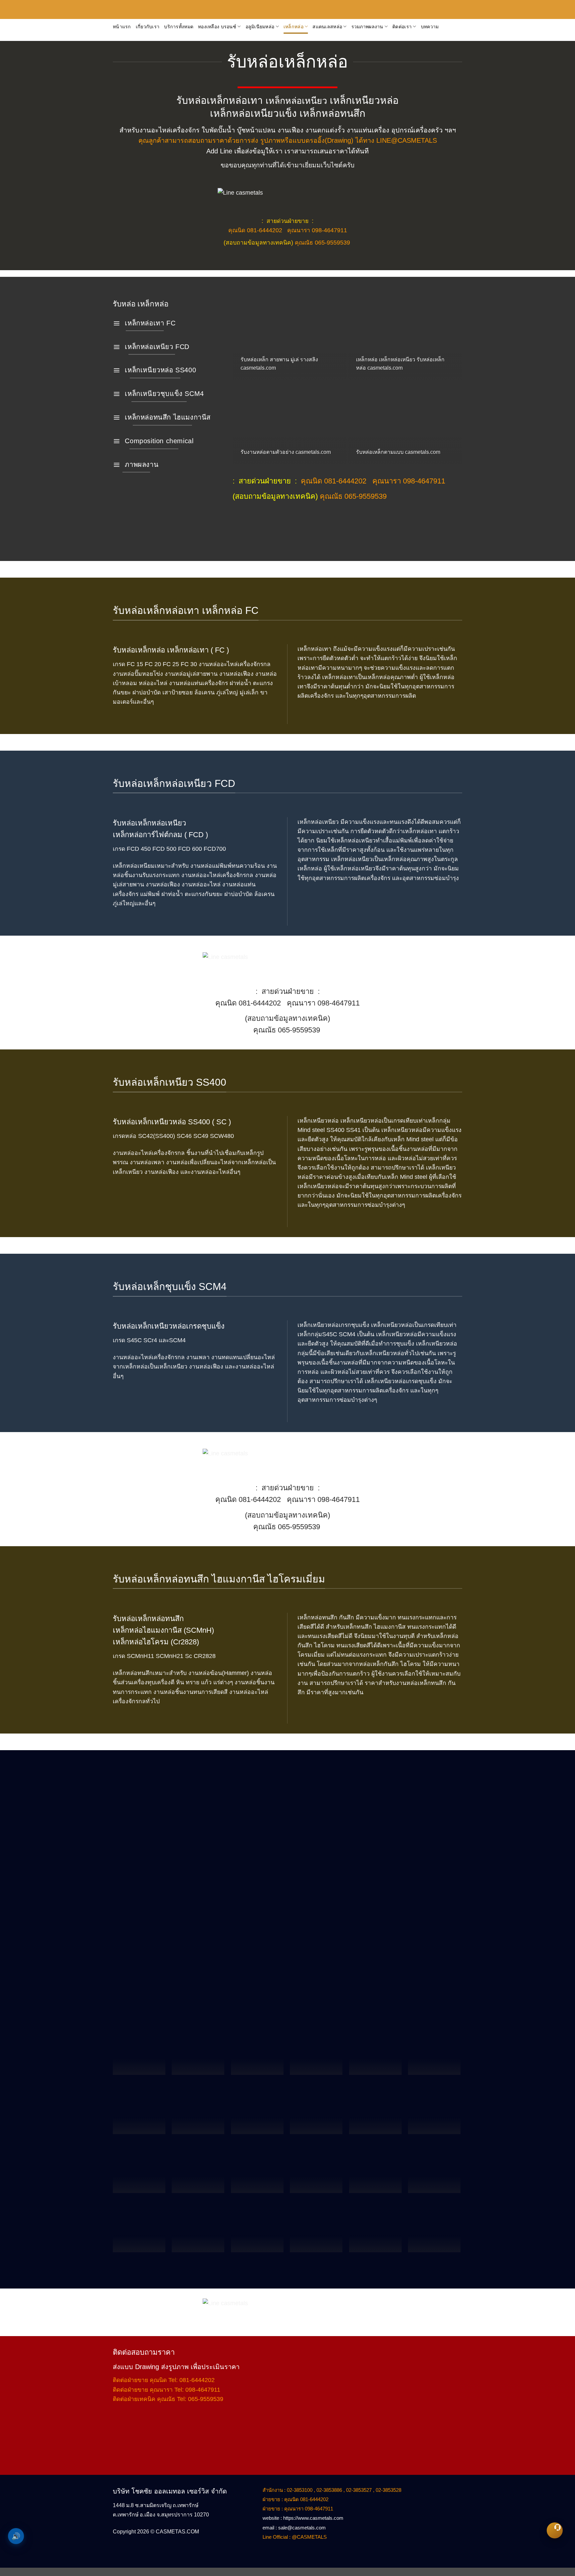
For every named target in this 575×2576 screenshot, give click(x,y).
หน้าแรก (122, 27)
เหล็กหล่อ (293, 27)
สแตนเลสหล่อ (327, 27)
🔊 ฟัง (16, 2536)
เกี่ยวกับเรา (148, 27)
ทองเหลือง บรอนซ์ (217, 27)
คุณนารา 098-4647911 (317, 230)
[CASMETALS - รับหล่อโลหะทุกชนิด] (191, 10)
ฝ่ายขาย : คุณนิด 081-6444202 (295, 2499)
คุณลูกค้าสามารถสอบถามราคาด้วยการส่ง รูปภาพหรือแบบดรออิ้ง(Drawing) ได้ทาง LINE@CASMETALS (288, 140)
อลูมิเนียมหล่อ (260, 27)
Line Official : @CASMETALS (295, 2537)
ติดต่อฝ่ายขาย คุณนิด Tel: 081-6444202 (164, 2380)
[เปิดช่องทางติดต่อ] (555, 2530)
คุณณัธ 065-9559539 (322, 243)
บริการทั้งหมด (179, 27)
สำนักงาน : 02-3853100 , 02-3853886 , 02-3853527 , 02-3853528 (332, 2490)
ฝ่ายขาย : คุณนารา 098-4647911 (298, 2509)
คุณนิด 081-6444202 (255, 230)
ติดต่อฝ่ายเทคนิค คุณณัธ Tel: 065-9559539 (168, 2399)
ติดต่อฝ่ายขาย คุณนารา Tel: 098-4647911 (167, 2390)
